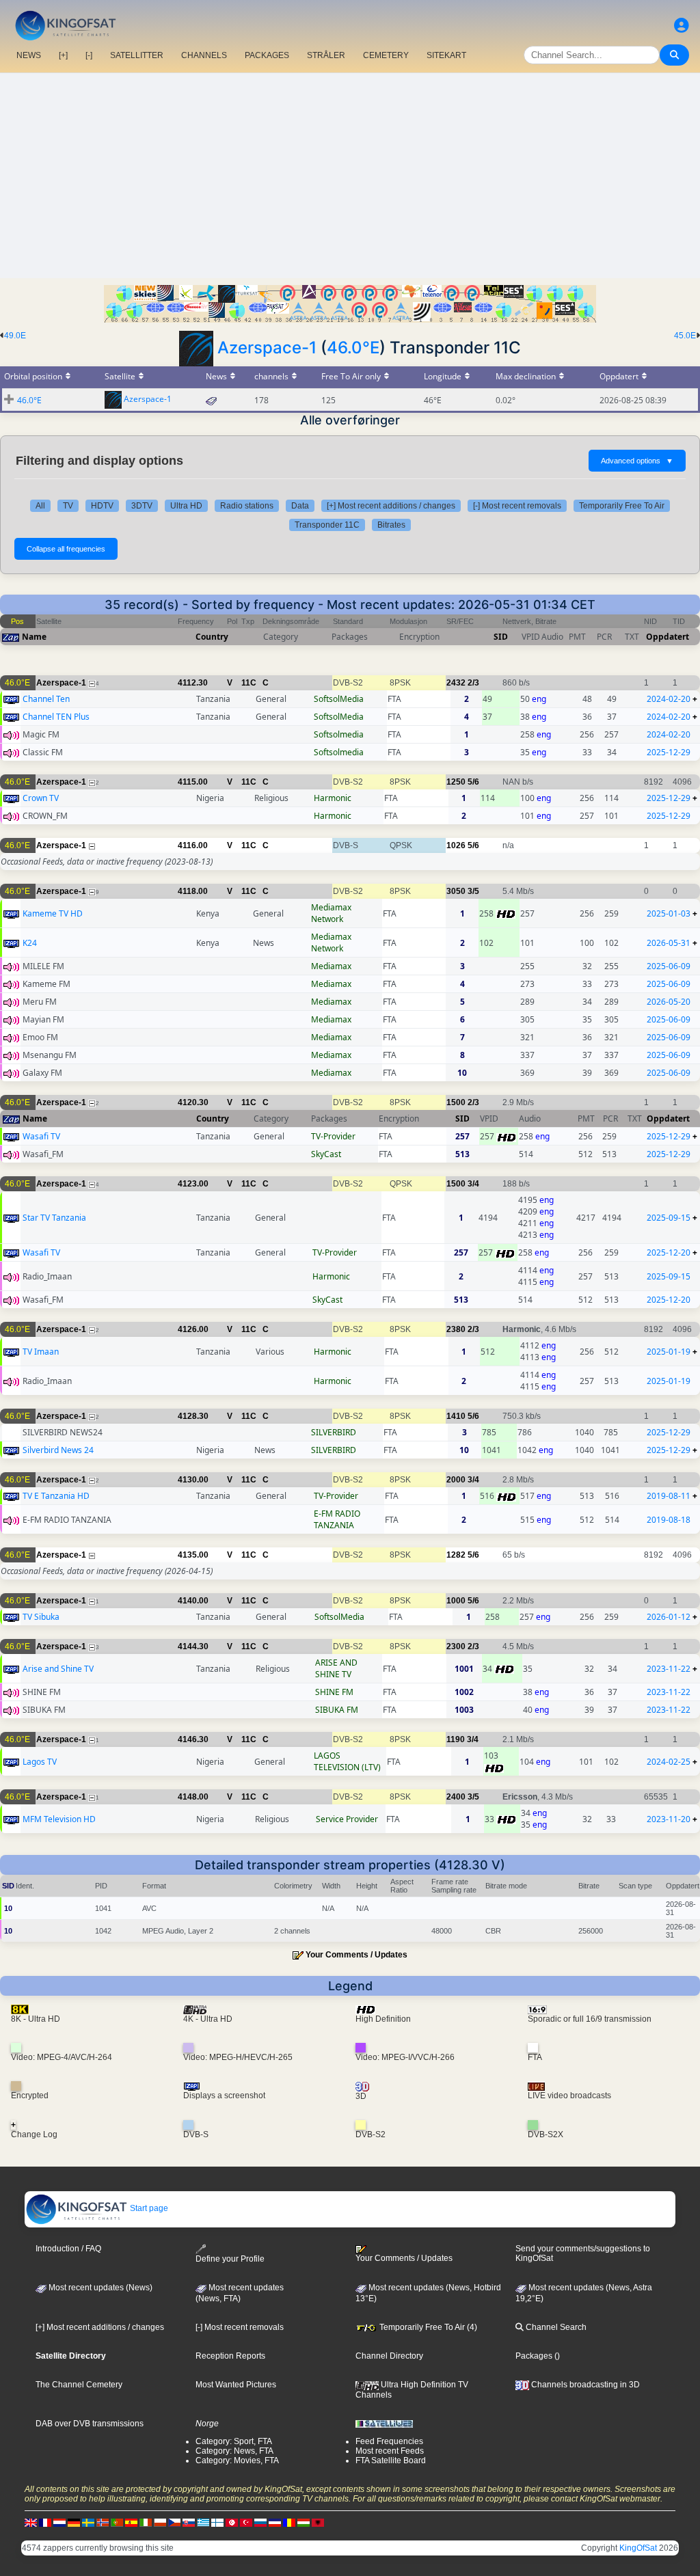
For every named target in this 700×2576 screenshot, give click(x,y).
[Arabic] (232, 2523)
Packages (534, 2356)
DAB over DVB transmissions (90, 2424)
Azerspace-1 (267, 348)
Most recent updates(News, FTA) (240, 2293)
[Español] (131, 2523)
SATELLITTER (137, 55)
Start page (148, 2208)
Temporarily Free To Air (622, 506)
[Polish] (160, 2523)
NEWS (29, 55)
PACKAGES (267, 55)
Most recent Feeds (390, 2451)
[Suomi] (217, 2523)
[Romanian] (289, 2523)
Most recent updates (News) (99, 2288)
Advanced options (637, 461)
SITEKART (446, 55)
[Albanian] (318, 2523)
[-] (89, 55)
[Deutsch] (74, 2523)
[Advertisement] (350, 176)
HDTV (102, 506)
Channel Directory (389, 2356)
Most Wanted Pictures (236, 2385)
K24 (30, 943)
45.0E (685, 336)
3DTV (142, 506)
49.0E (15, 336)
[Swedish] (88, 2523)
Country (212, 637)
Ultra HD (186, 506)
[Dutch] (59, 2523)
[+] (63, 55)
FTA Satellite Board (391, 2460)
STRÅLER (326, 55)
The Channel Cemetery (79, 2385)
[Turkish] (246, 2523)
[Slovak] (189, 2523)
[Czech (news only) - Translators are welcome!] (174, 2523)
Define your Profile (230, 2259)
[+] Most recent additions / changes (391, 506)
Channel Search (555, 2327)
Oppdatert (668, 637)
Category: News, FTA (234, 2451)
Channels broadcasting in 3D (584, 2385)
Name (34, 637)
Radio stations (247, 506)
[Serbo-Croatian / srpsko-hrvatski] (275, 2523)
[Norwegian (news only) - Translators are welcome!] (103, 2523)
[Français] (45, 2523)
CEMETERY (386, 55)
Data (300, 506)
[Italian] (146, 2523)
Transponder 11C (327, 525)
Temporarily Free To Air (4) (427, 2327)
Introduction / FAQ (68, 2249)
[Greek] (203, 2523)
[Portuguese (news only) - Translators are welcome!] (117, 2523)
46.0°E (353, 348)
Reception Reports (230, 2356)
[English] (31, 2523)
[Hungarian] (304, 2523)
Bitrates (391, 525)
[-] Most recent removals (517, 506)
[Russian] (260, 2523)
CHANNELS (204, 55)
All (40, 506)
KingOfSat (638, 2548)
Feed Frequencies (389, 2441)
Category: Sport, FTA (234, 2441)
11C (249, 683)
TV (68, 506)
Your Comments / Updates (356, 1955)
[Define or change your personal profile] (682, 26)
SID (501, 637)
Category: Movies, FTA (237, 2460)
